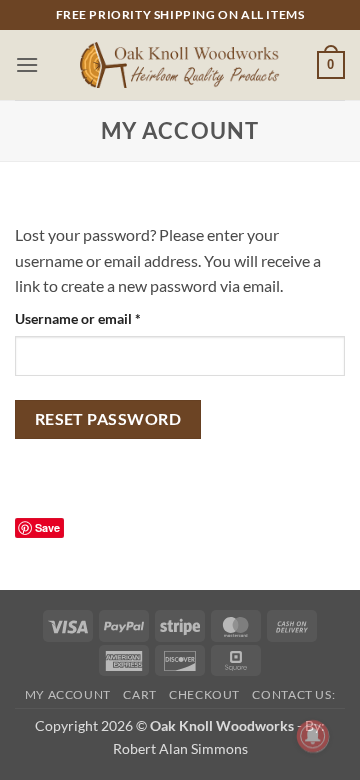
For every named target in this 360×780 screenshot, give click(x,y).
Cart (139, 694)
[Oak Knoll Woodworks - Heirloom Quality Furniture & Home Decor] (180, 65)
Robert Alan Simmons (180, 748)
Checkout (204, 694)
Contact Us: (293, 694)
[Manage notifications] (313, 736)
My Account (68, 694)
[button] (27, 64)
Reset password (108, 419)
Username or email (106, 318)
